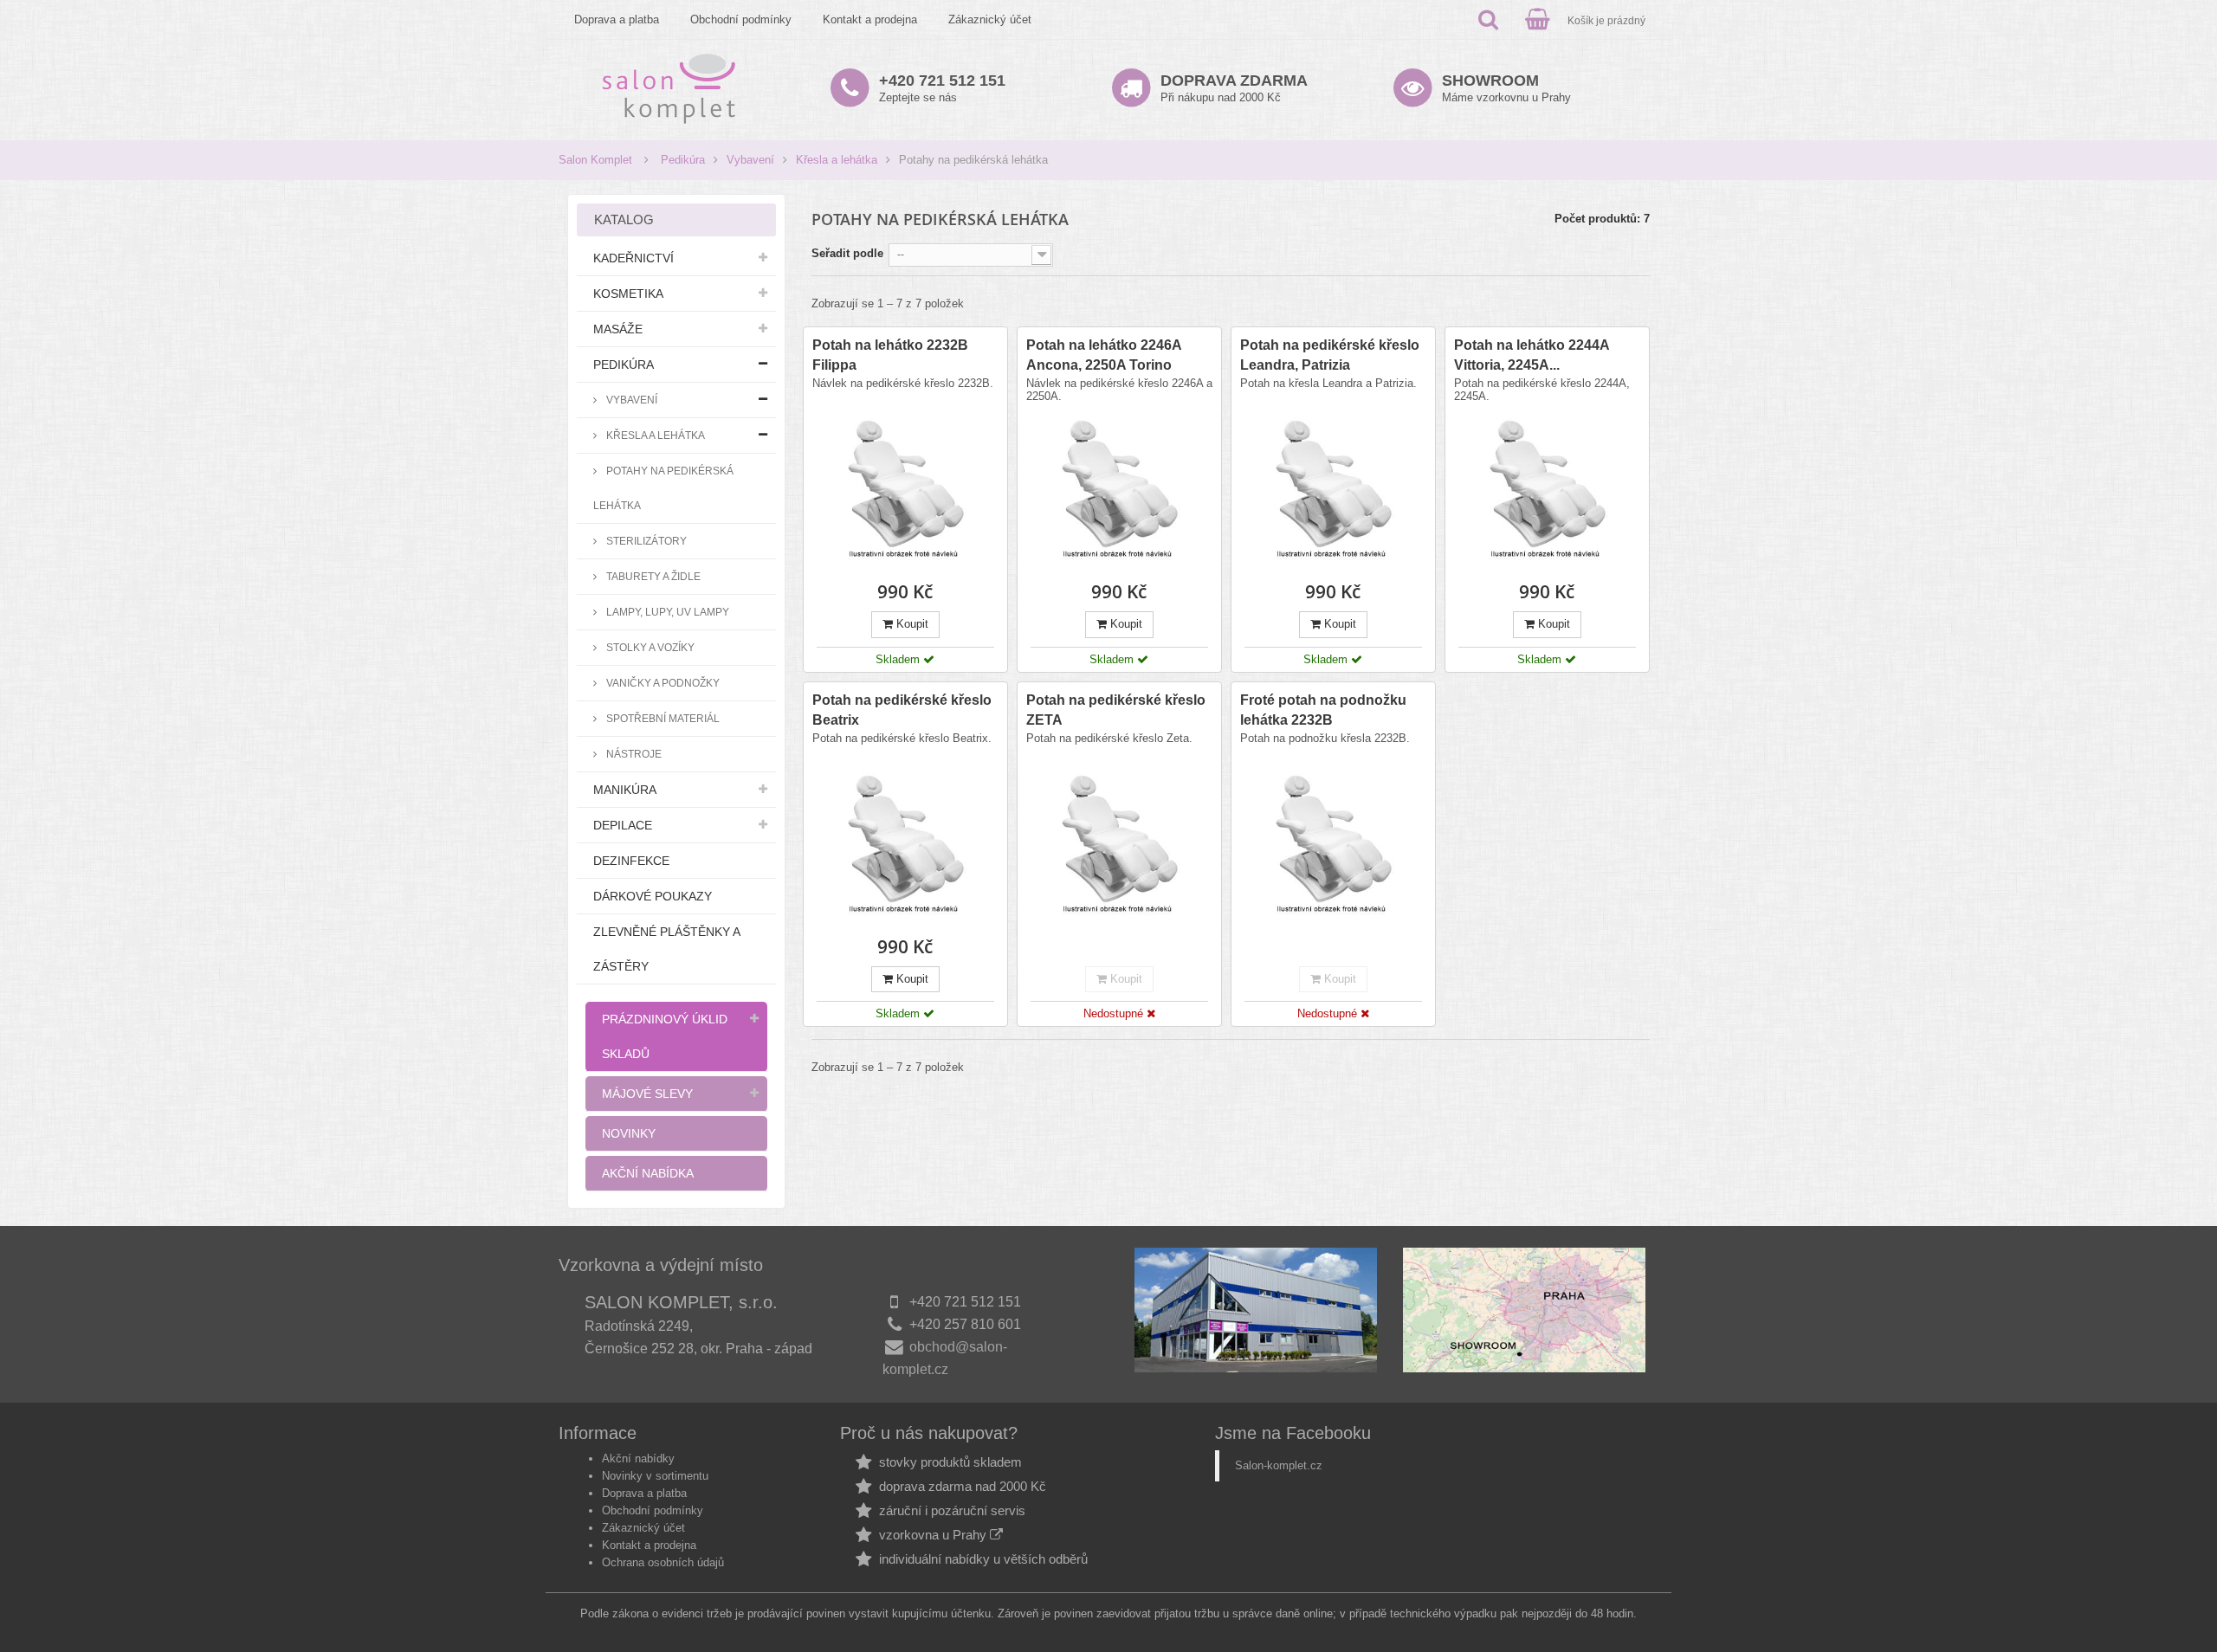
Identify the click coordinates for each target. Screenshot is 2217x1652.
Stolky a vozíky (649, 647)
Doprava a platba (617, 19)
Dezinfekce (631, 861)
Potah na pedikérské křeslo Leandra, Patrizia (1330, 355)
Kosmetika (628, 294)
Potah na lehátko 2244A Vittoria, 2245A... (1532, 355)
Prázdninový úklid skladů (665, 1036)
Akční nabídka (648, 1173)
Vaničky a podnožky (662, 683)
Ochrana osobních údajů (663, 1562)
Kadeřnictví (633, 258)
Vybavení (750, 160)
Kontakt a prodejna (870, 19)
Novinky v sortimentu (655, 1476)
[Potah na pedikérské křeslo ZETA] (1119, 845)
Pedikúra (683, 160)
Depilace (623, 825)
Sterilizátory (645, 541)
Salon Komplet (595, 160)
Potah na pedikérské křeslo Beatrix (902, 710)
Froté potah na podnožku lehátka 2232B (1323, 710)
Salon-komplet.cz (1279, 1465)
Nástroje (633, 754)
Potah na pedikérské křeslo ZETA (1116, 710)
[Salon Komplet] (669, 88)
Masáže (618, 329)
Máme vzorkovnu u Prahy (1506, 88)
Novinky (629, 1133)
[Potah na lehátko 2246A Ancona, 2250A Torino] (1119, 490)
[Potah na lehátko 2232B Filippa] (905, 490)
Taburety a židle (652, 576)
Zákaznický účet (990, 19)
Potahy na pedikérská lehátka (663, 488)
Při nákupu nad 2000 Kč (1234, 88)
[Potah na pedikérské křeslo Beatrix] (905, 845)
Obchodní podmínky (741, 19)
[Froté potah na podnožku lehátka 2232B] (1333, 845)
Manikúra (625, 790)
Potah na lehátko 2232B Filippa (890, 355)
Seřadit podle (847, 253)
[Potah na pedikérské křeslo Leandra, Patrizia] (1333, 490)
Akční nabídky (638, 1458)
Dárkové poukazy (653, 896)
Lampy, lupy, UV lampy (666, 612)
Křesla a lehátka (837, 160)
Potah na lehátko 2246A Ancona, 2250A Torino (1104, 355)
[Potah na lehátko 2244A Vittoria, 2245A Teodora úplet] (1547, 490)
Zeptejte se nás (942, 88)
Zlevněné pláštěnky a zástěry (667, 949)
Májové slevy (647, 1094)
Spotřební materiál (662, 718)
